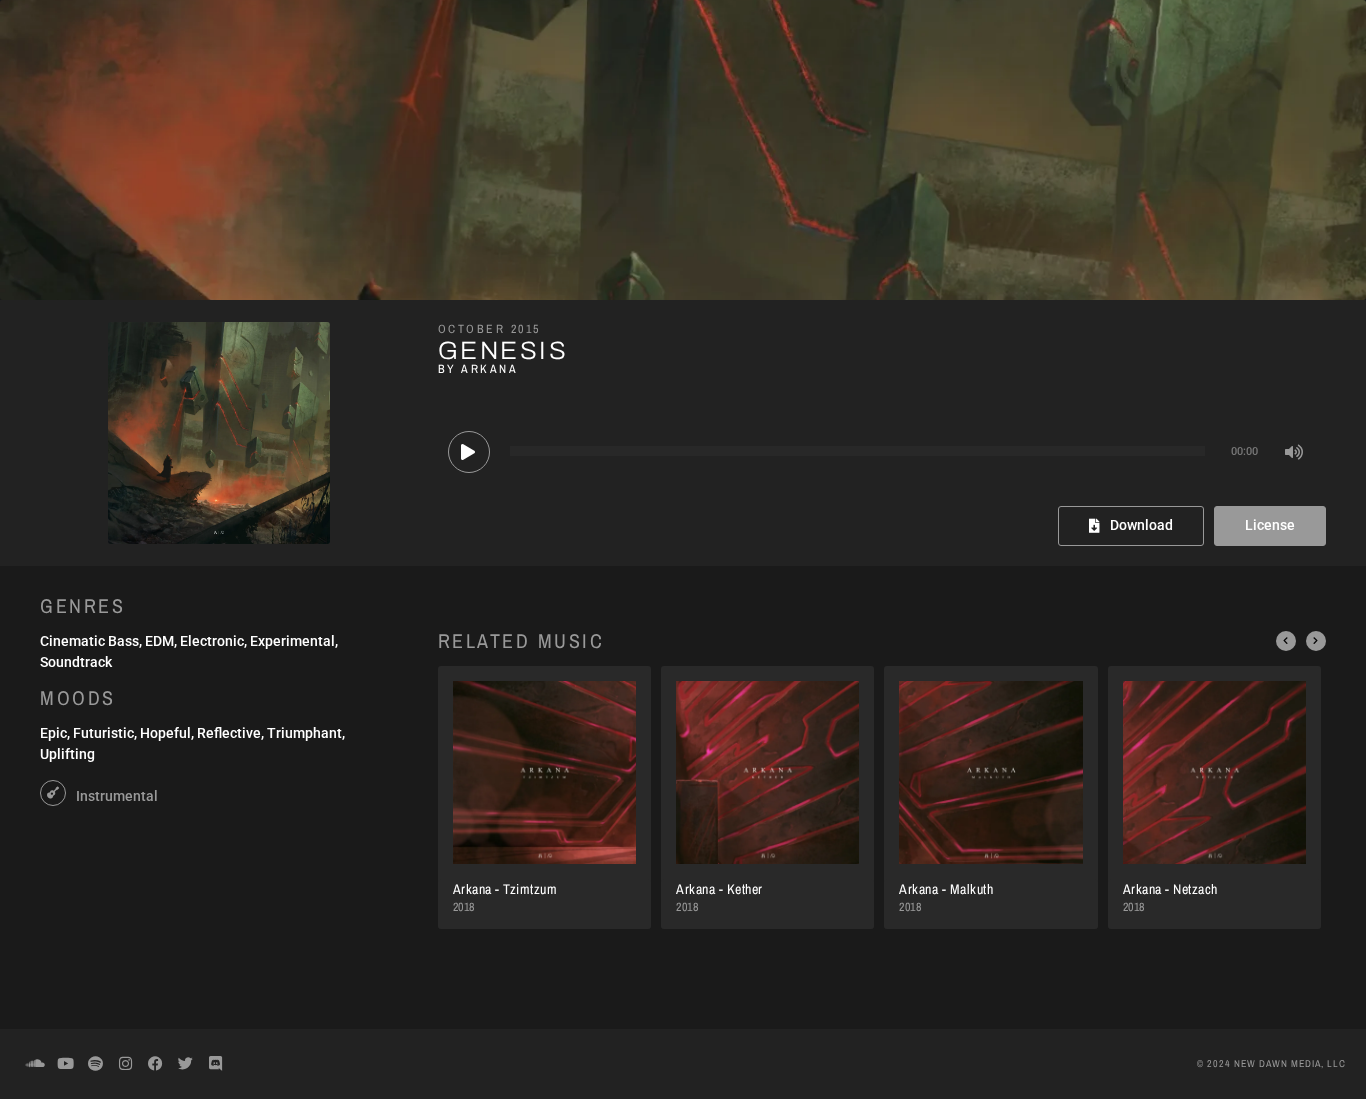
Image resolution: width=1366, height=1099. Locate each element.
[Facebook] (155, 1064)
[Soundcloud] (35, 1064)
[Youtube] (65, 1064)
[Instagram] (125, 1064)
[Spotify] (95, 1064)
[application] (882, 451)
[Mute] (1295, 452)
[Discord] (215, 1064)
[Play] (469, 452)
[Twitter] (185, 1064)
